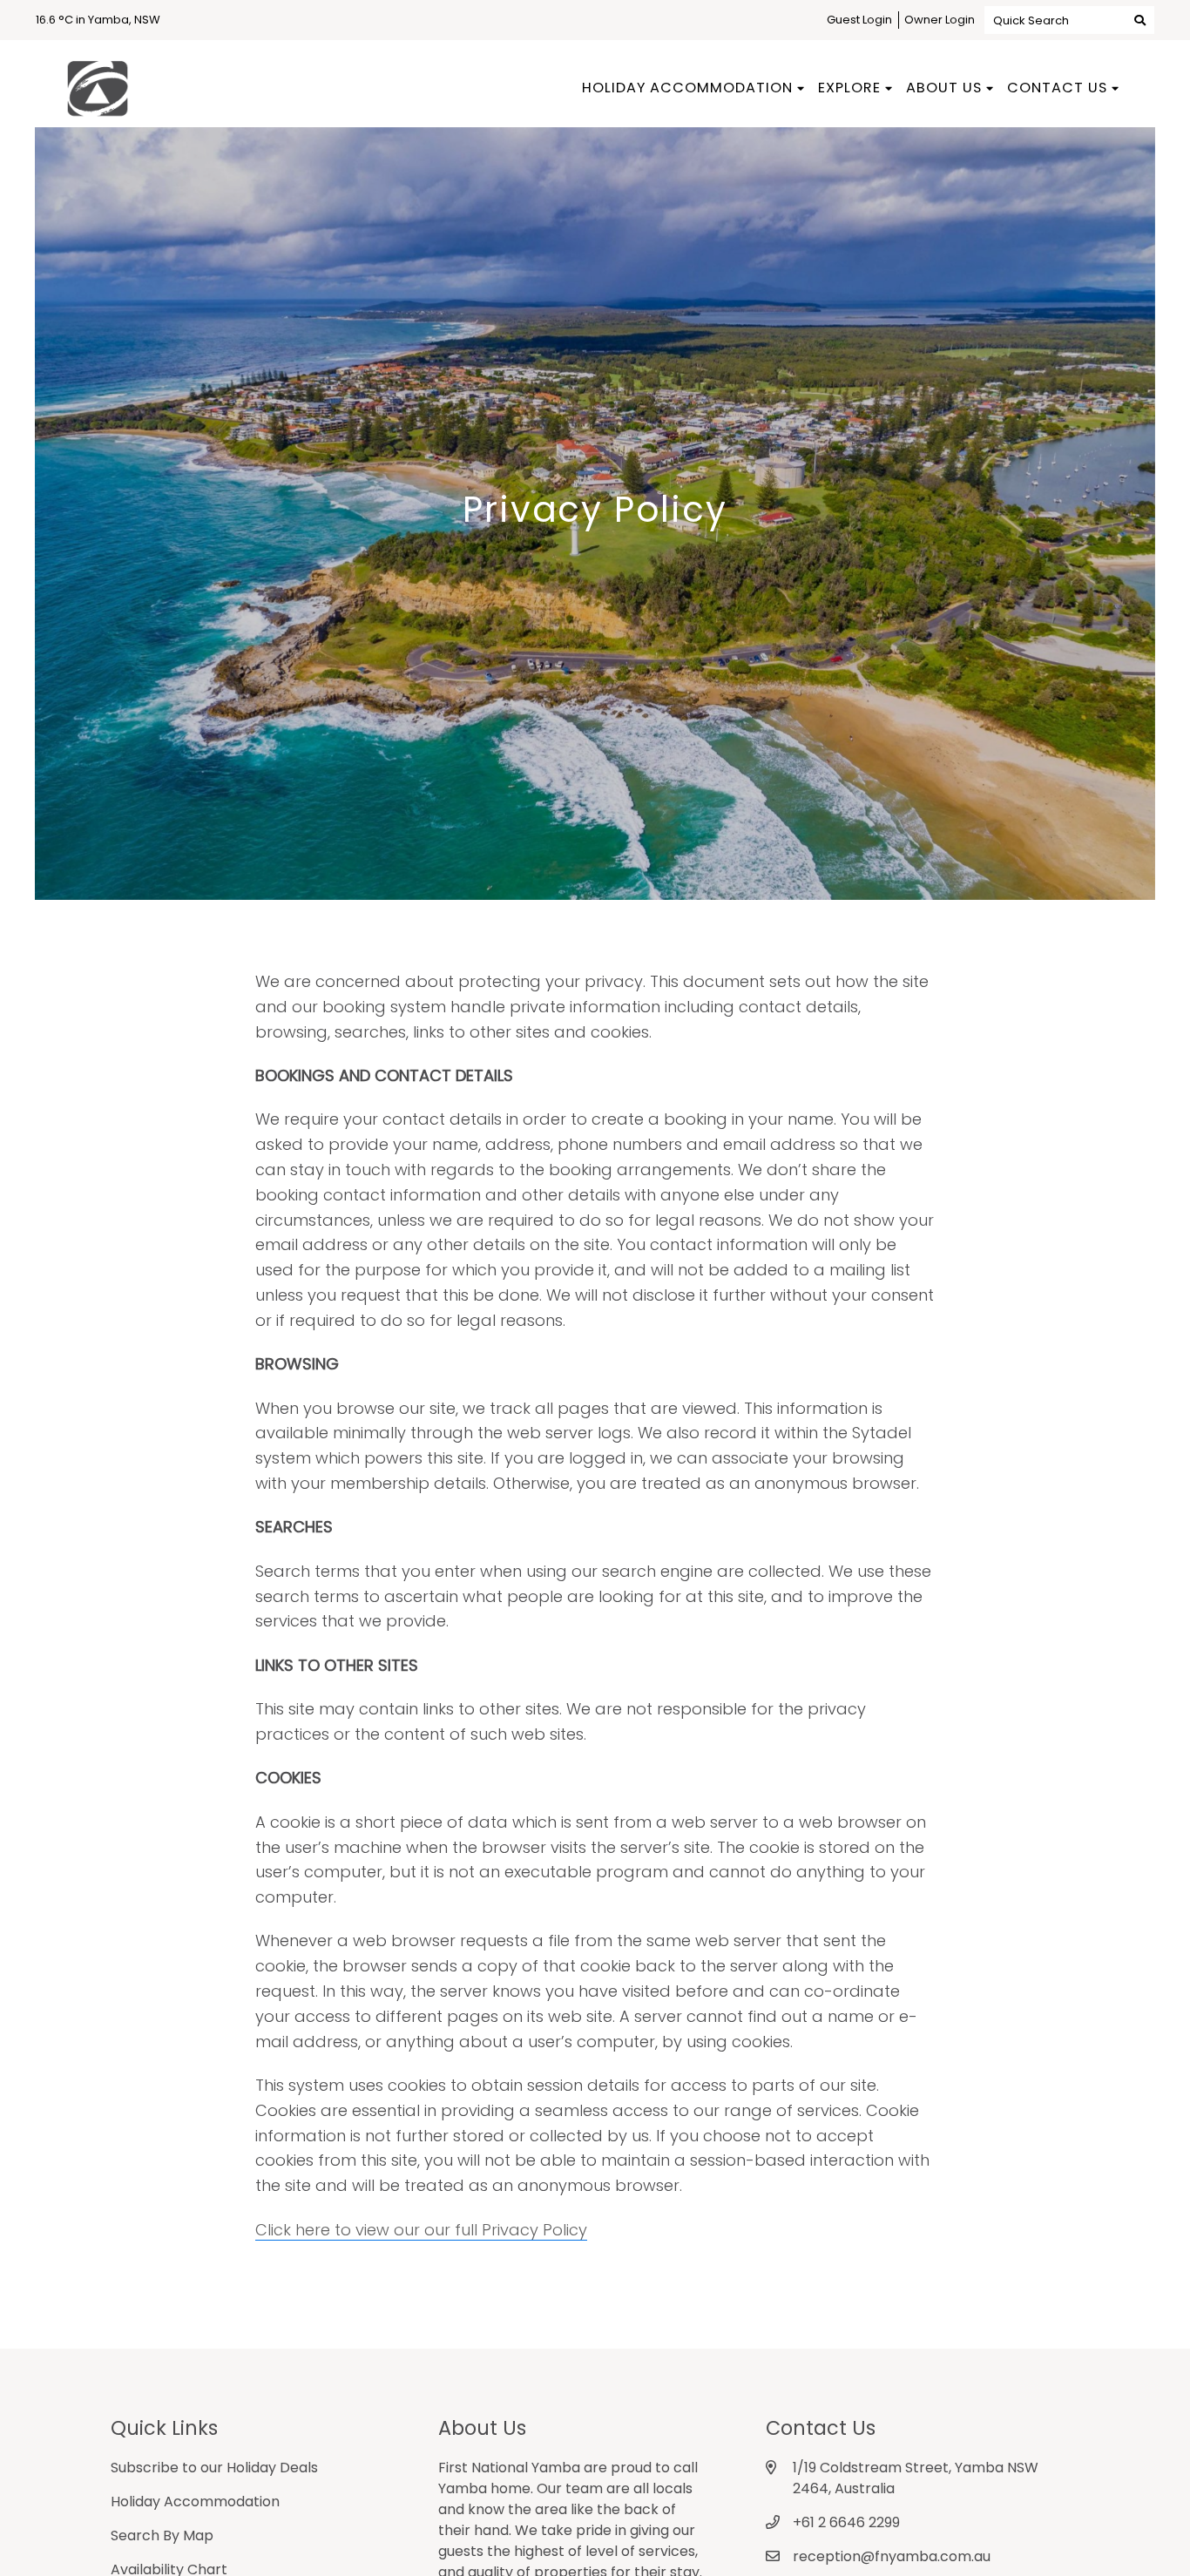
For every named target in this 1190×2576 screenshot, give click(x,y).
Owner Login (940, 20)
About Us (944, 88)
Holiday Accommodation (687, 88)
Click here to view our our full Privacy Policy (421, 2230)
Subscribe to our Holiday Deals (214, 2468)
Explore (849, 88)
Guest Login (859, 20)
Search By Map (162, 2535)
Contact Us (1057, 88)
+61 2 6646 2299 (846, 2522)
